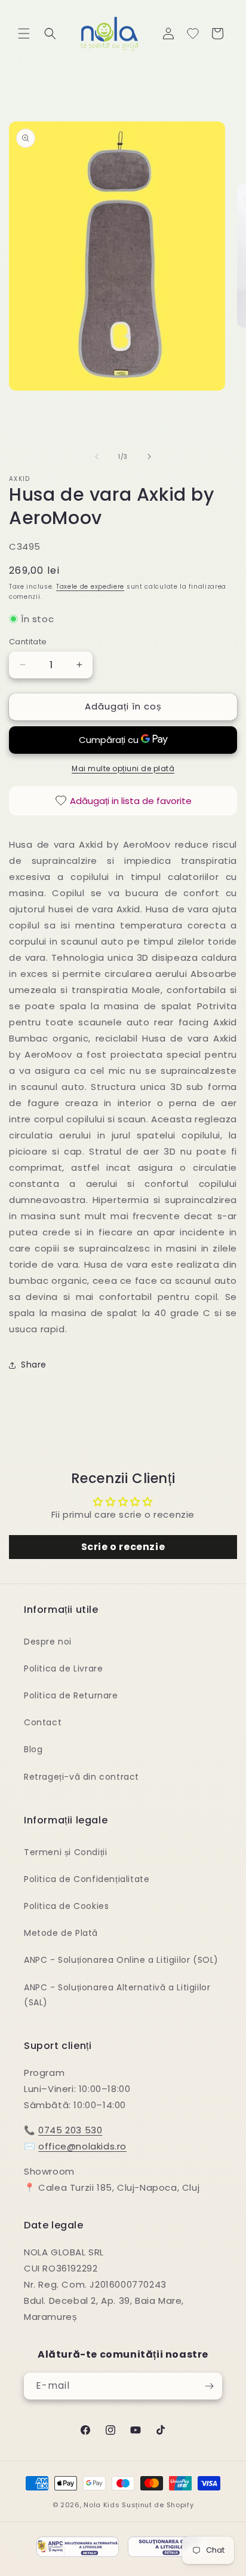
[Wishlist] (193, 34)
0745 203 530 (70, 2130)
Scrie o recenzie (123, 1547)
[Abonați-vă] (209, 2386)
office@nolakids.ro (82, 2146)
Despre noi (48, 1642)
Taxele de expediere (90, 587)
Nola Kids (102, 2505)
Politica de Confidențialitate (87, 1879)
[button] (24, 34)
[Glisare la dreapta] (149, 456)
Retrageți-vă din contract (82, 1777)
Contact (43, 1722)
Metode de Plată (61, 1933)
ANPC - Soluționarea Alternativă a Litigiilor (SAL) (117, 1995)
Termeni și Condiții (65, 1852)
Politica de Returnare (71, 1695)
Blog (33, 1749)
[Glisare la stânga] (97, 456)
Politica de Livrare (63, 1668)
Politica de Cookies (66, 1906)
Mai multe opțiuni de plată (123, 768)
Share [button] (34, 1365)
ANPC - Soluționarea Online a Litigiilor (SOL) (121, 1960)
